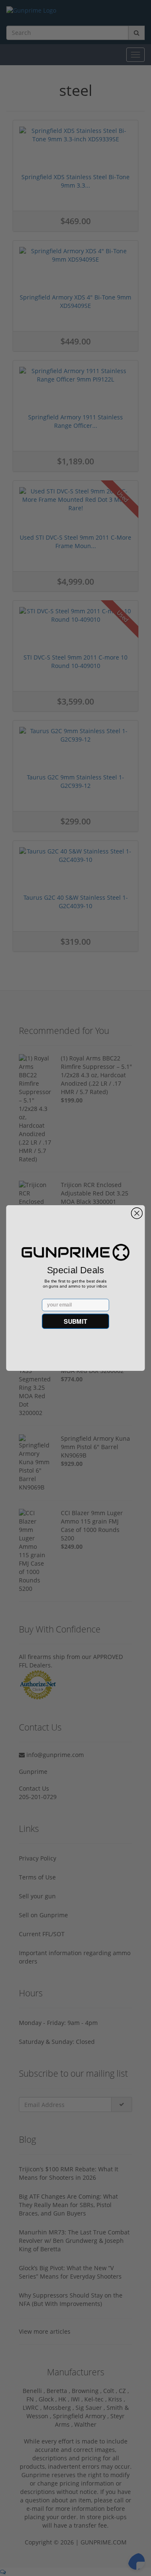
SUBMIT (75, 1321)
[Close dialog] (137, 1213)
